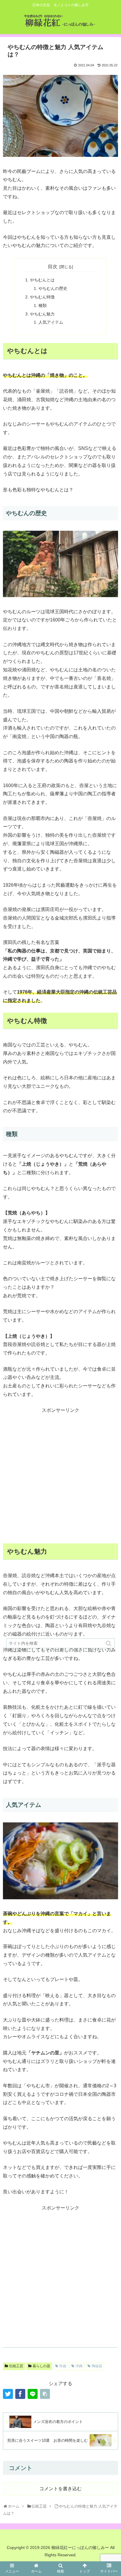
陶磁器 (97, 2366)
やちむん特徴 (42, 297)
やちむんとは (42, 280)
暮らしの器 (41, 2366)
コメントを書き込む (60, 2489)
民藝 (63, 2366)
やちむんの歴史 (53, 288)
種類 (43, 305)
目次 (53, 267)
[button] (109, 1643)
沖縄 (79, 2366)
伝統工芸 (16, 2366)
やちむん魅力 (42, 314)
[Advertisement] (60, 1475)
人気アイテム (51, 322)
